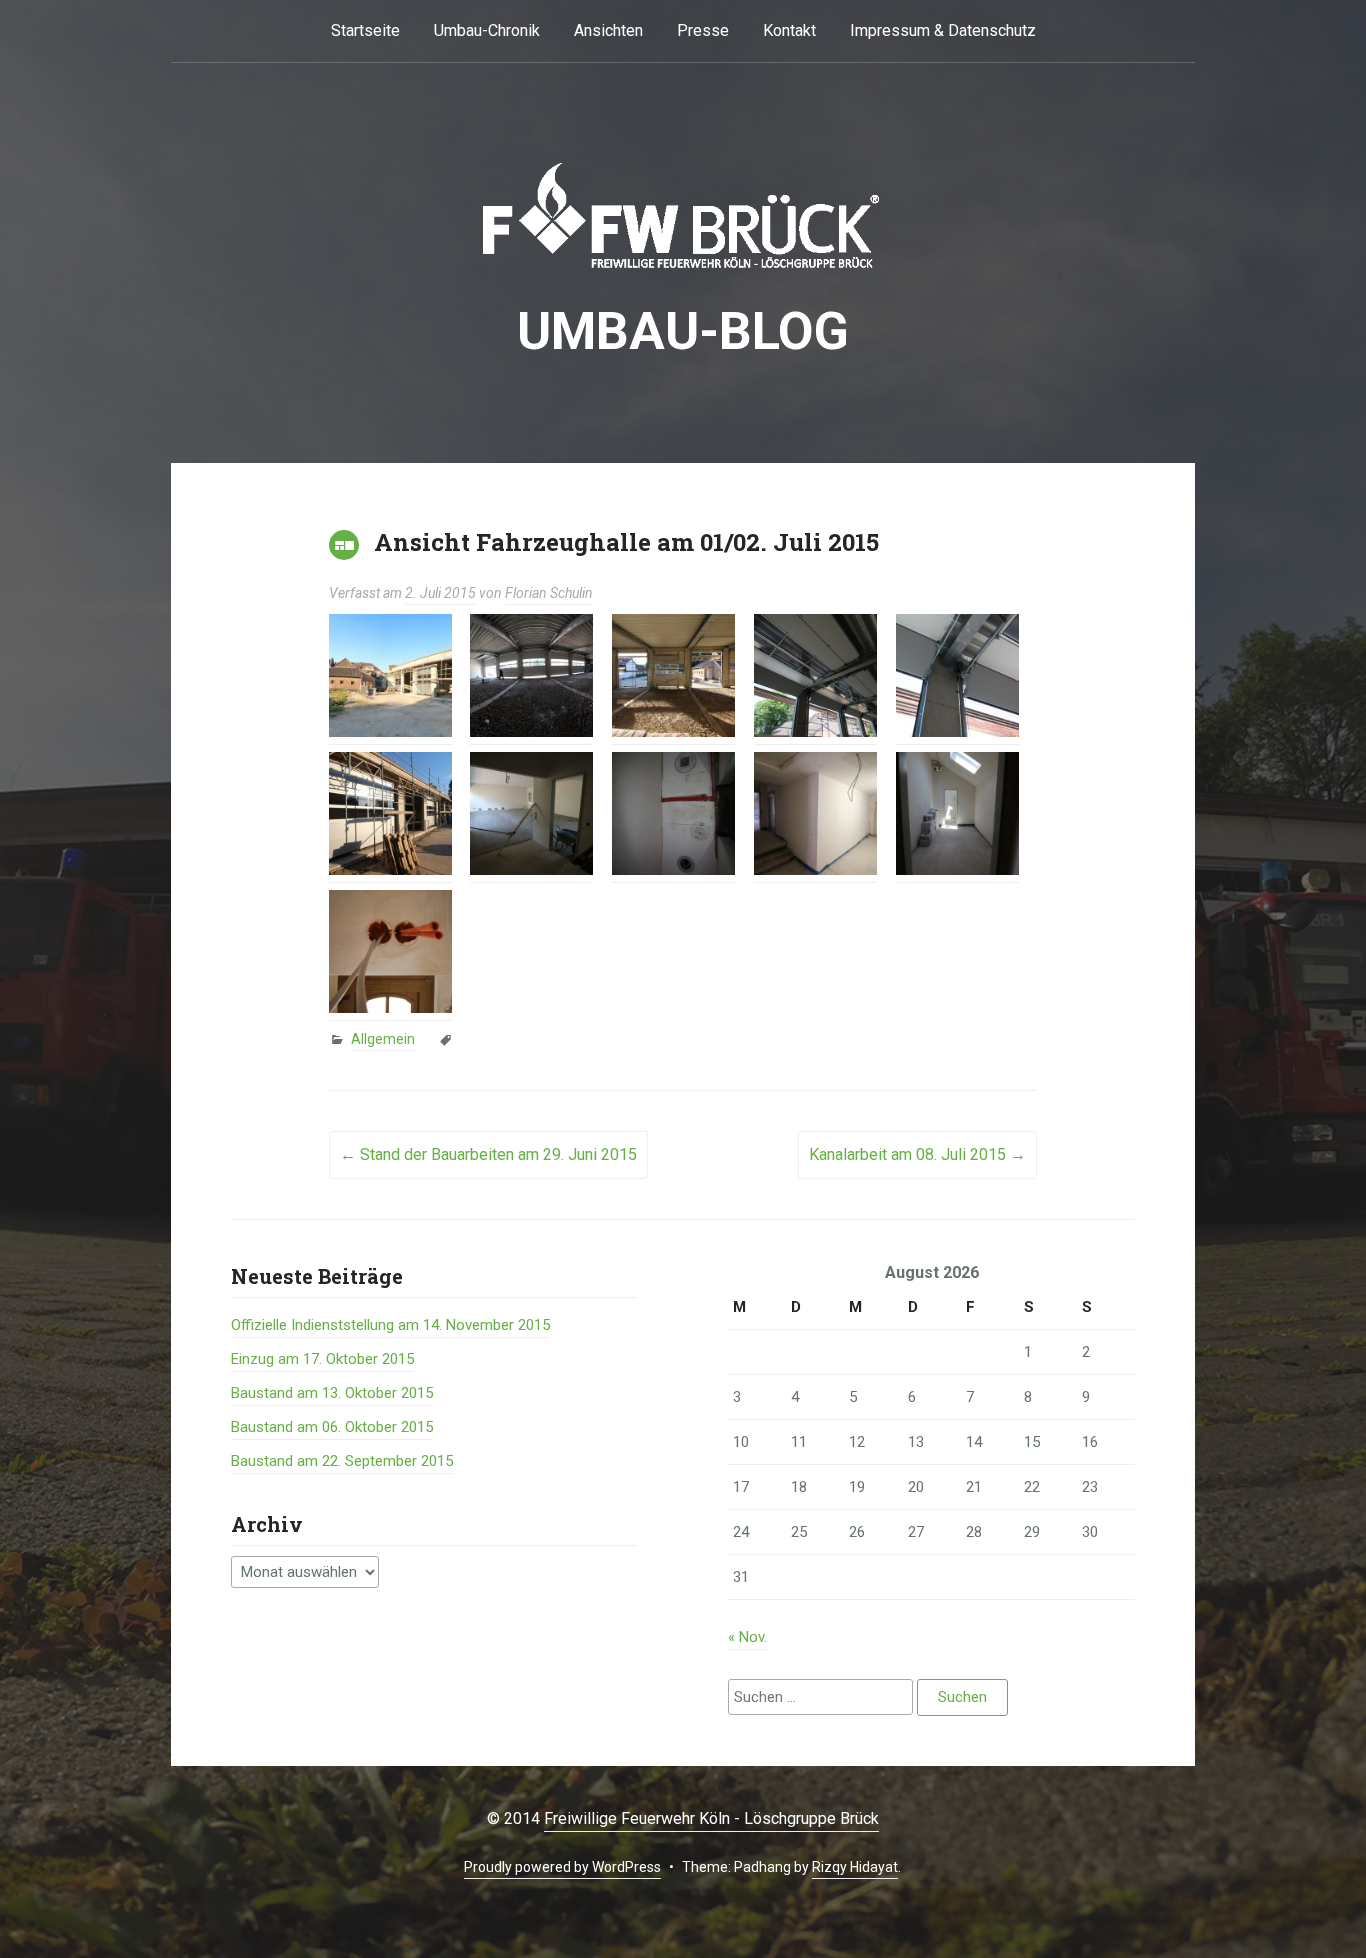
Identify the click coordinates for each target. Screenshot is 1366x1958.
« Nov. (747, 1637)
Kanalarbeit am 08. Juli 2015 (917, 1154)
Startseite (365, 30)
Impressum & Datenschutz (943, 30)
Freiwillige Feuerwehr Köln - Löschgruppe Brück (711, 1818)
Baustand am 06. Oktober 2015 (332, 1427)
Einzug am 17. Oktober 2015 (322, 1359)
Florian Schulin (549, 593)
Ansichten (608, 30)
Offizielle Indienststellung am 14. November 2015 (390, 1325)
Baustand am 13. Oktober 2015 (332, 1393)
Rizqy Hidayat (855, 1867)
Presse (703, 30)
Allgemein (383, 1039)
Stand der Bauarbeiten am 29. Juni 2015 (488, 1154)
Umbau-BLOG (683, 331)
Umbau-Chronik (487, 30)
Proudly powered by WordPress (562, 1867)
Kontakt (789, 30)
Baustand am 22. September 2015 (342, 1461)
